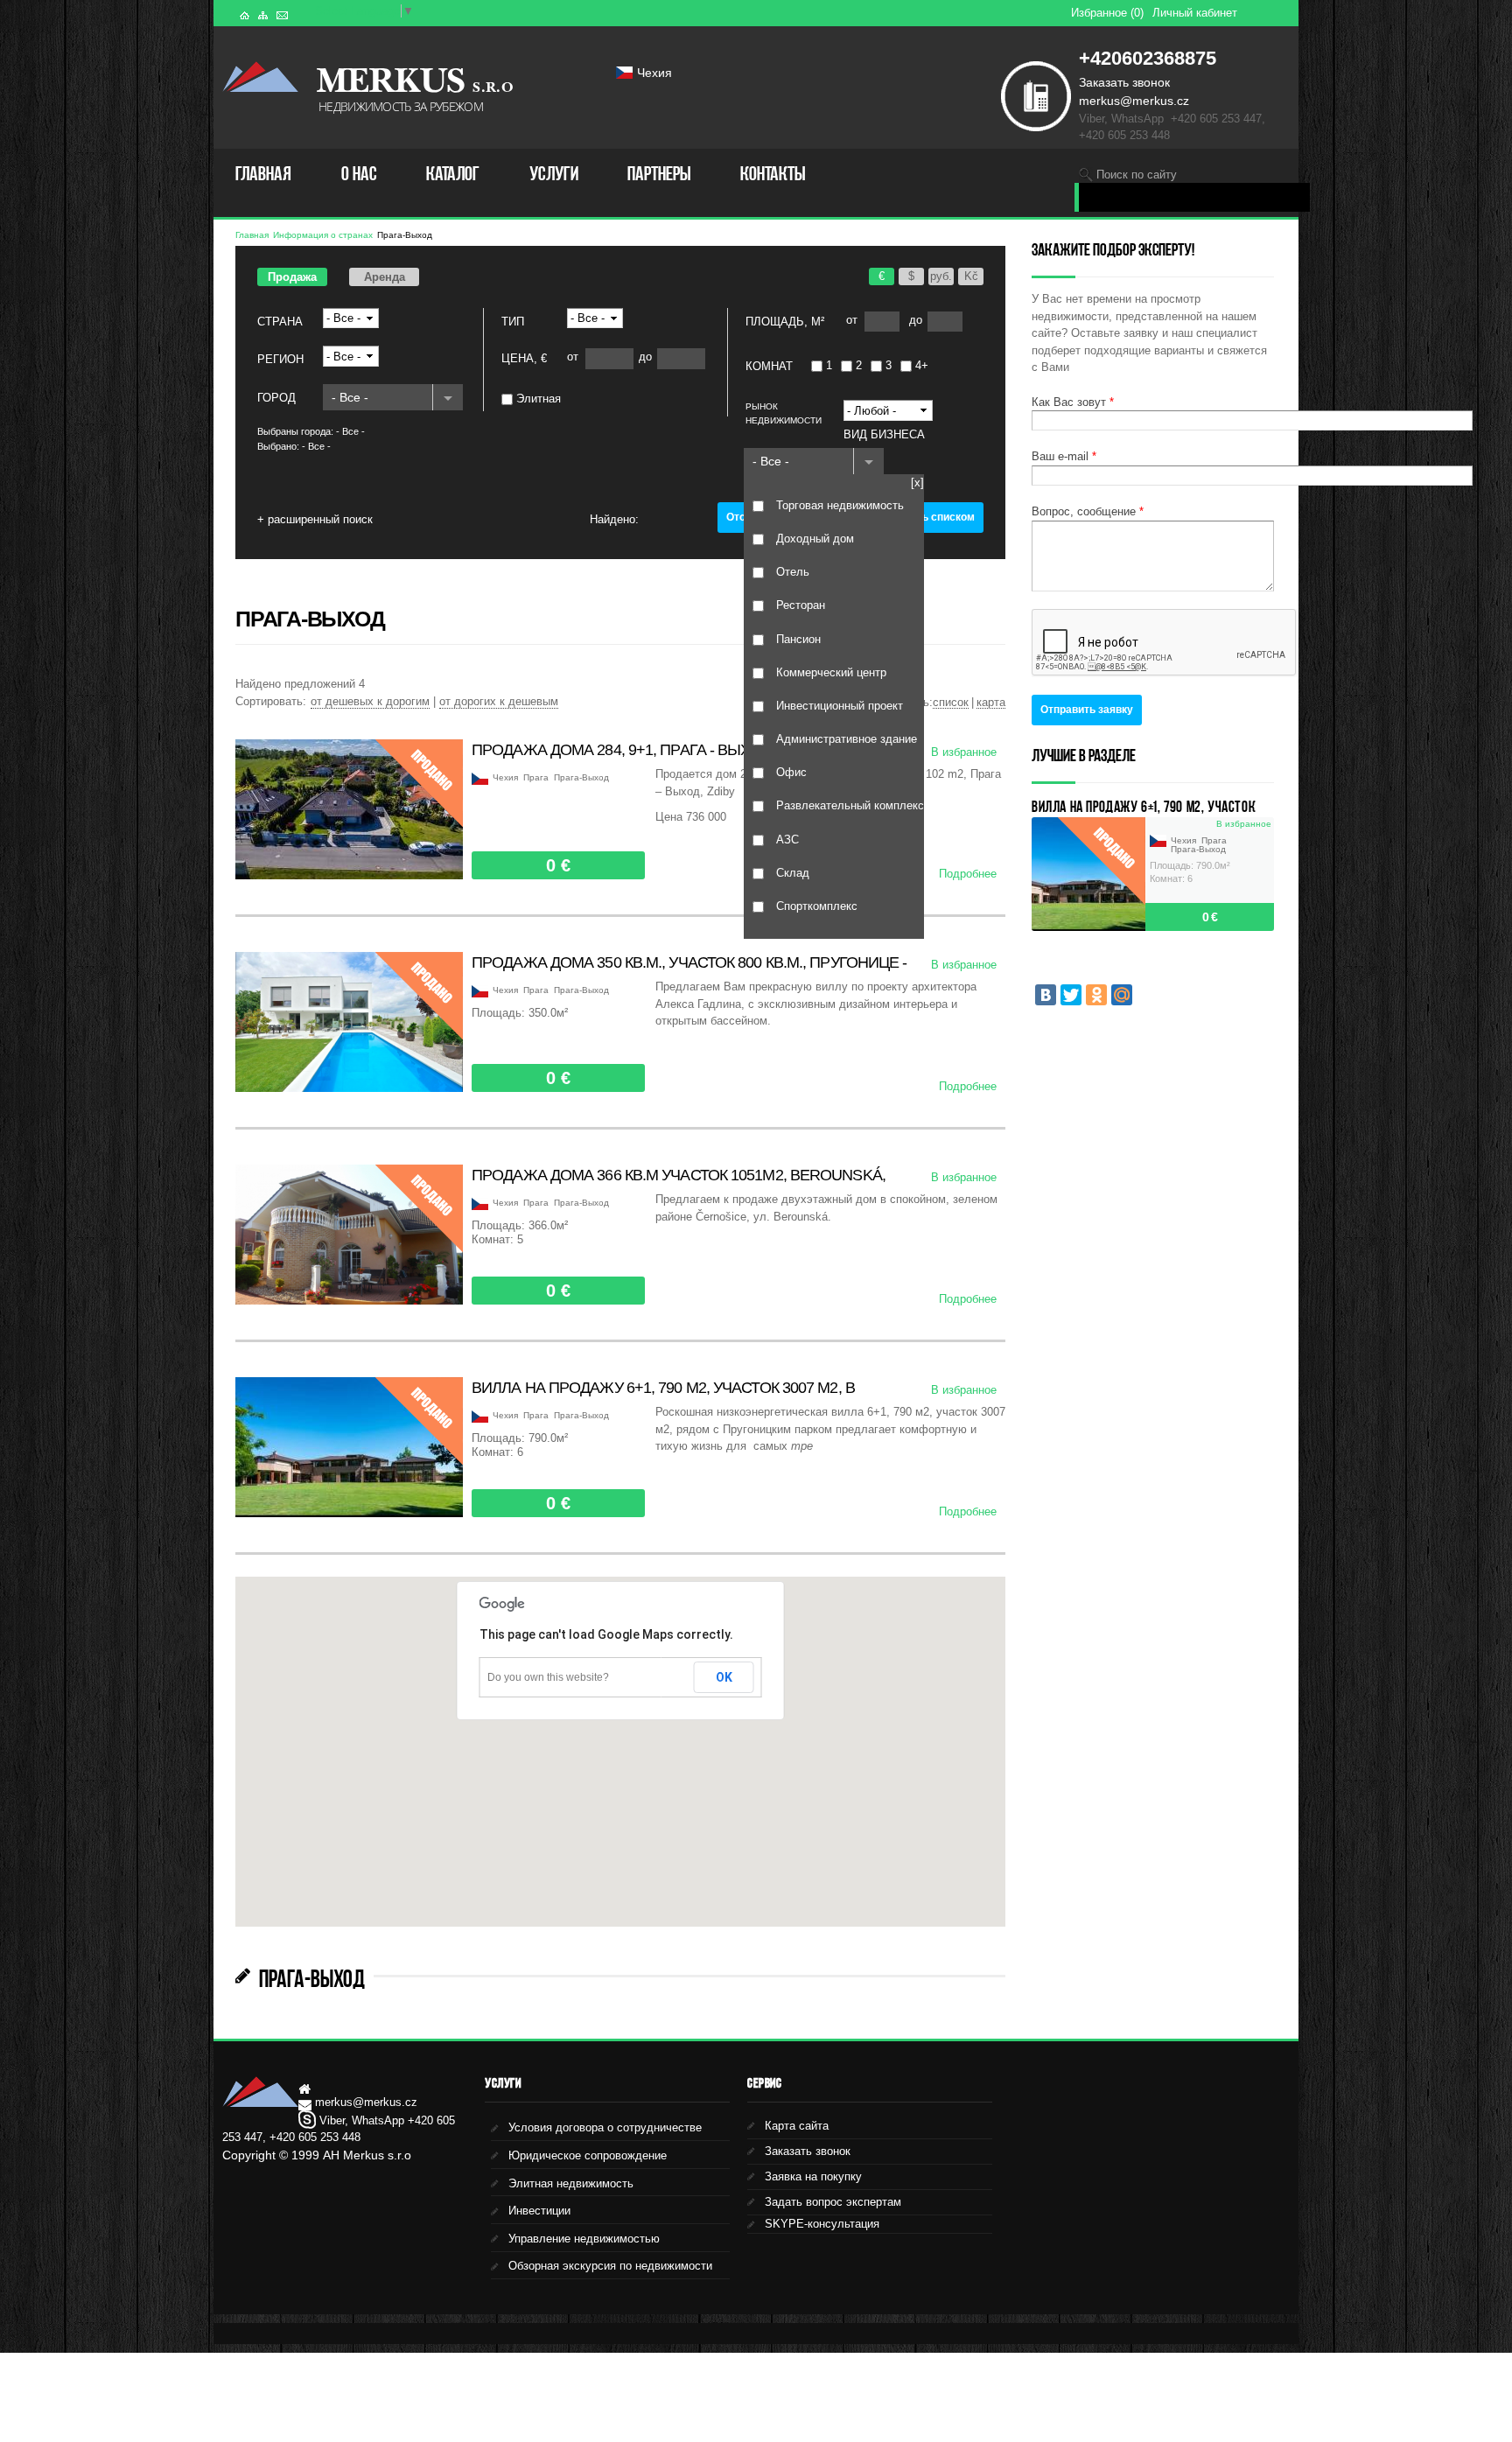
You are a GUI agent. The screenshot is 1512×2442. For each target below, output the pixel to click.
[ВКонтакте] (1046, 995)
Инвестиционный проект (840, 706)
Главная (263, 173)
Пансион (798, 638)
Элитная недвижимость (571, 2183)
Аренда (385, 277)
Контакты (773, 173)
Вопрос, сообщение (1088, 511)
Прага (536, 777)
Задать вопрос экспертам (833, 2202)
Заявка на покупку (813, 2176)
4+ (922, 365)
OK (724, 1677)
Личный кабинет (1195, 13)
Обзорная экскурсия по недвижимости (610, 2266)
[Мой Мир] (1122, 995)
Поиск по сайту (1137, 175)
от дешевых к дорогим (370, 701)
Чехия (654, 73)
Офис (791, 772)
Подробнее (968, 874)
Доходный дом (815, 539)
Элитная (539, 399)
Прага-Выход (405, 235)
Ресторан (801, 605)
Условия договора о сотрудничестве (605, 2127)
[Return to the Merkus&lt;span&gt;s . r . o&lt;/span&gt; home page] (260, 82)
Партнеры (659, 173)
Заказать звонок (1124, 82)
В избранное (964, 752)
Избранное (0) (1107, 13)
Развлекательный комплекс (850, 805)
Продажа (292, 277)
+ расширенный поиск (315, 519)
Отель (793, 572)
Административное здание (847, 739)
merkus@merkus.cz (1134, 101)
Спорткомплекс (817, 906)
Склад (793, 873)
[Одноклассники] (1096, 995)
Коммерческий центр (831, 672)
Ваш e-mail (1064, 456)
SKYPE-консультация (822, 2224)
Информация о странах (323, 235)
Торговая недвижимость (840, 505)
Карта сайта (797, 2126)
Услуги (554, 173)
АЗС (787, 840)
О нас (359, 173)
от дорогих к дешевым (499, 701)
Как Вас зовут (1073, 402)
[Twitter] (1071, 995)
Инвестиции (539, 2211)
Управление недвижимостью (584, 2239)
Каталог (453, 173)
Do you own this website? (548, 1677)
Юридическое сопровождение (588, 2155)
